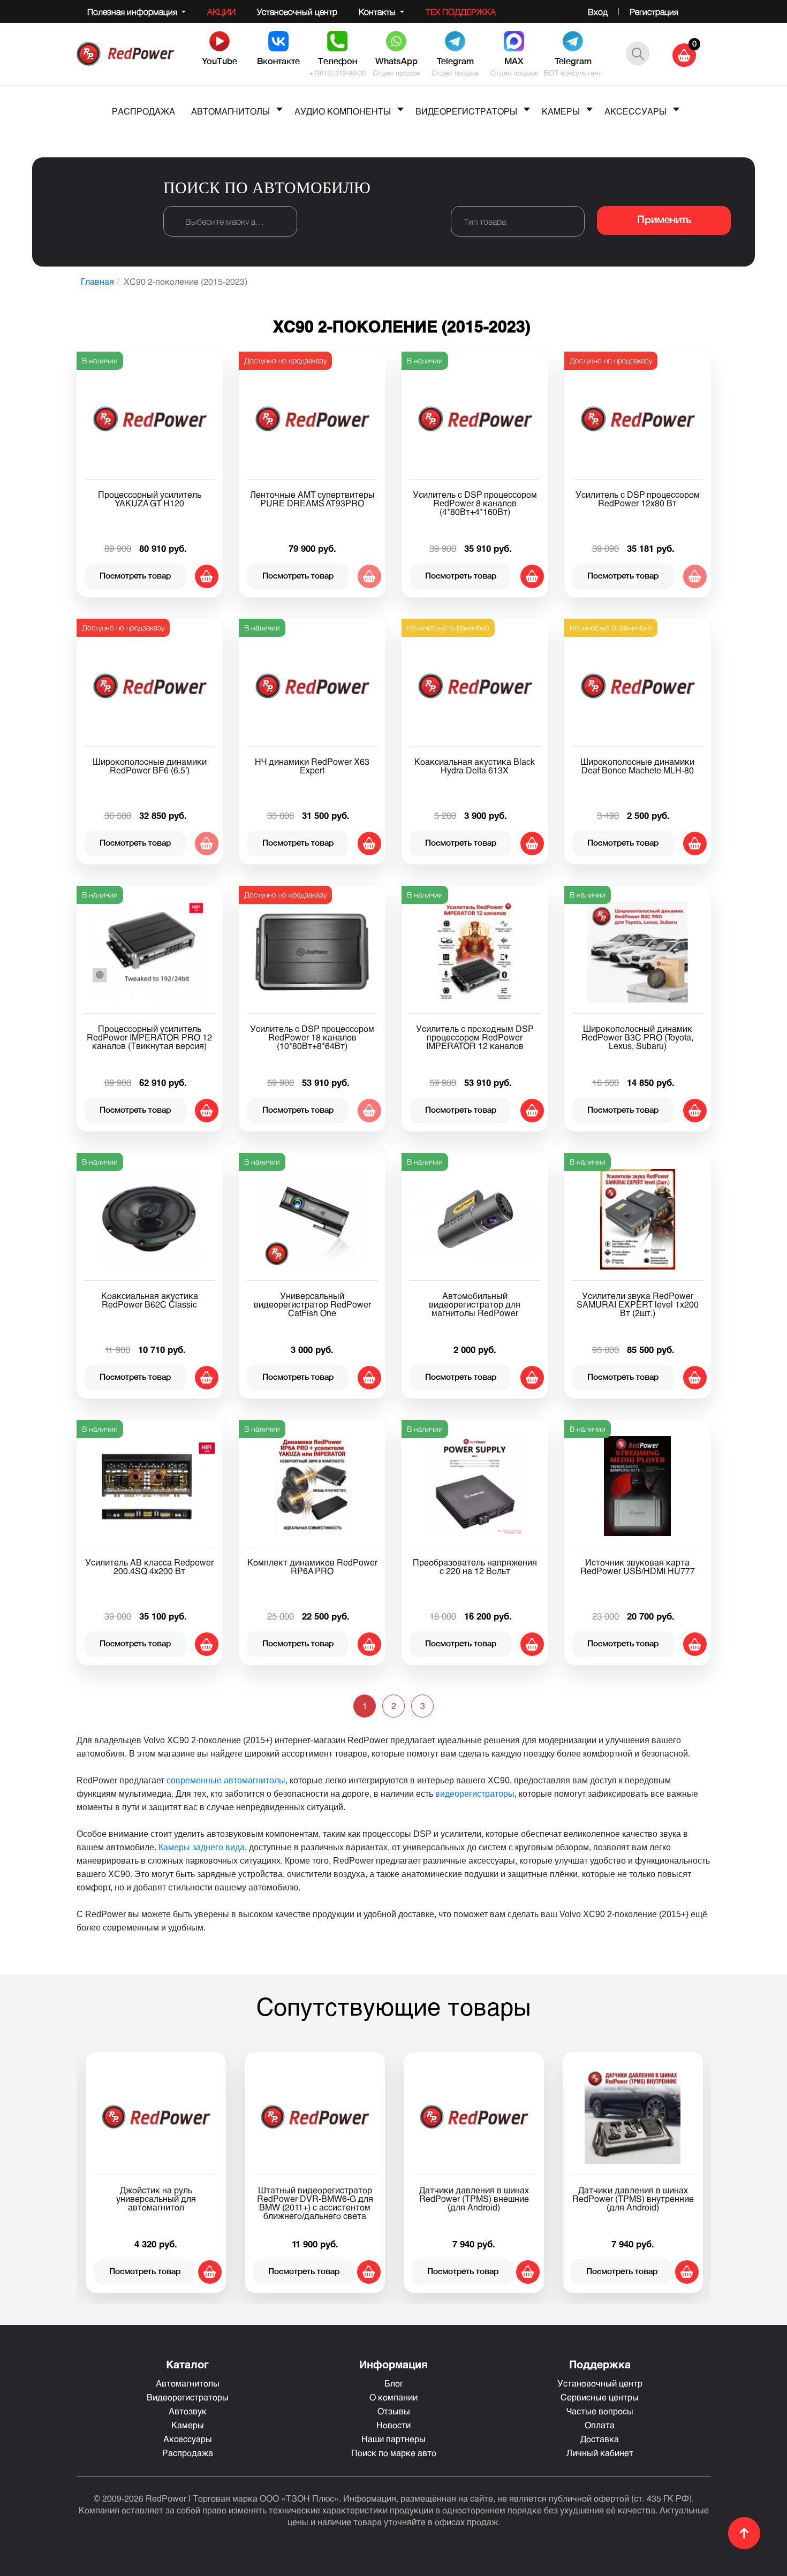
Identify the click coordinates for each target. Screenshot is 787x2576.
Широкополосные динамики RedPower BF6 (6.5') (150, 766)
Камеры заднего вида (202, 1847)
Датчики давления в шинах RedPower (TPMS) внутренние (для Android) (633, 2198)
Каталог (187, 2364)
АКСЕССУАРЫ (635, 111)
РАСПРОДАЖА (143, 111)
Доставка (600, 2439)
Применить (664, 221)
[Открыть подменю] (279, 109)
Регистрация (654, 12)
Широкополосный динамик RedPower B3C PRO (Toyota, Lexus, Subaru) (637, 1037)
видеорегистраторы (475, 1794)
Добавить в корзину (207, 576)
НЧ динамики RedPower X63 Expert (312, 766)
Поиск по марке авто (394, 2453)
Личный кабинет (600, 2453)
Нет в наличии (369, 576)
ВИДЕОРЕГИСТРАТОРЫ (466, 111)
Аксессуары (188, 2439)
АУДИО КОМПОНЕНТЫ (343, 111)
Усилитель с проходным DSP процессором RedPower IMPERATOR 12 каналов (475, 1037)
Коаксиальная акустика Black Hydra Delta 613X (475, 766)
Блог (394, 2383)
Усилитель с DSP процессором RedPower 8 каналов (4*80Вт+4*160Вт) (475, 503)
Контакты (378, 12)
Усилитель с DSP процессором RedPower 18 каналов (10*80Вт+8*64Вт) (312, 1037)
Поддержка (600, 2364)
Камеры (188, 2425)
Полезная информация (133, 12)
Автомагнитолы (188, 2383)
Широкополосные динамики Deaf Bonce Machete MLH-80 (637, 766)
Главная (97, 281)
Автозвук (188, 2411)
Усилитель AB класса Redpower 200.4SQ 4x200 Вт (149, 1566)
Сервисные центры (600, 2397)
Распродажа (188, 2453)
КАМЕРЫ (561, 111)
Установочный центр (297, 12)
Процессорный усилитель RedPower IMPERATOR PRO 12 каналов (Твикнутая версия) (149, 1037)
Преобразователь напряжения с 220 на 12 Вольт (475, 1566)
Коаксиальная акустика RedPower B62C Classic (150, 1300)
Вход (598, 12)
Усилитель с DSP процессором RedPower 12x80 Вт (638, 499)
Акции (221, 12)
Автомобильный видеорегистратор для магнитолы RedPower (475, 1304)
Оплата (600, 2425)
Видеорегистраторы (188, 2397)
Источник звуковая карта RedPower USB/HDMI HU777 (638, 1566)
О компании (393, 2397)
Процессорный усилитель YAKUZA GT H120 (150, 499)
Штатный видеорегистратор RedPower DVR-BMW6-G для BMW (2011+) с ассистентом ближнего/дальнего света (315, 2203)
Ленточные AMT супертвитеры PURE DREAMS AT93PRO (312, 499)
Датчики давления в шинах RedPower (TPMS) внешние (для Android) (474, 2198)
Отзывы (394, 2411)
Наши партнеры (393, 2439)
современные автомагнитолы (226, 1780)
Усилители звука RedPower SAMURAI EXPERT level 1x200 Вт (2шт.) (638, 1304)
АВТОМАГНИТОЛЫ (230, 111)
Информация (393, 2364)
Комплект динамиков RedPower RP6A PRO (312, 1566)
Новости (393, 2425)
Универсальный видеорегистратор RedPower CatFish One (312, 1304)
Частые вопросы (600, 2411)
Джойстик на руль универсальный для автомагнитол (156, 2198)
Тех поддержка (461, 12)
